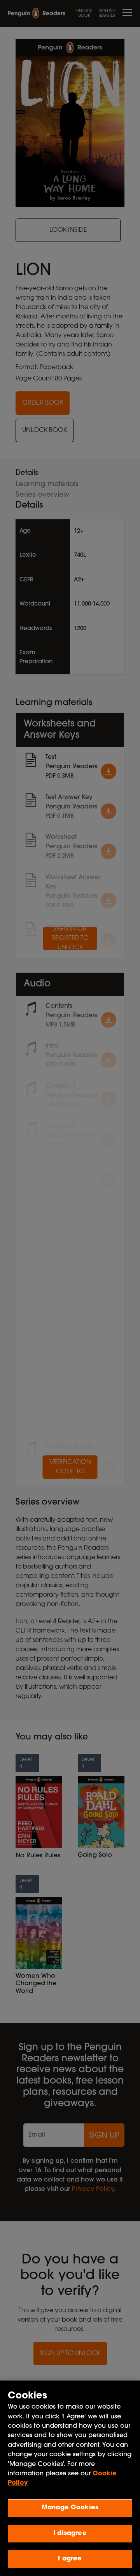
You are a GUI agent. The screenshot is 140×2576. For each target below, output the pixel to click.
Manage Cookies (70, 2508)
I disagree (70, 2533)
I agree (70, 2559)
